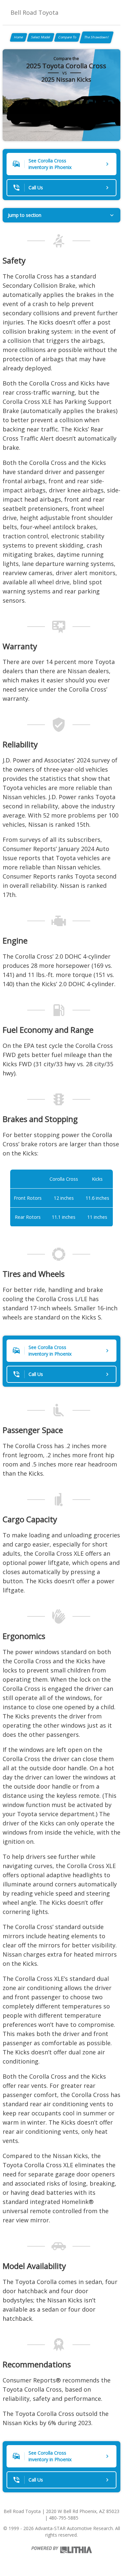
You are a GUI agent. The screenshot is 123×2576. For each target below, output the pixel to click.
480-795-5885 (64, 2518)
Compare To (67, 37)
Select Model (41, 37)
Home (19, 37)
